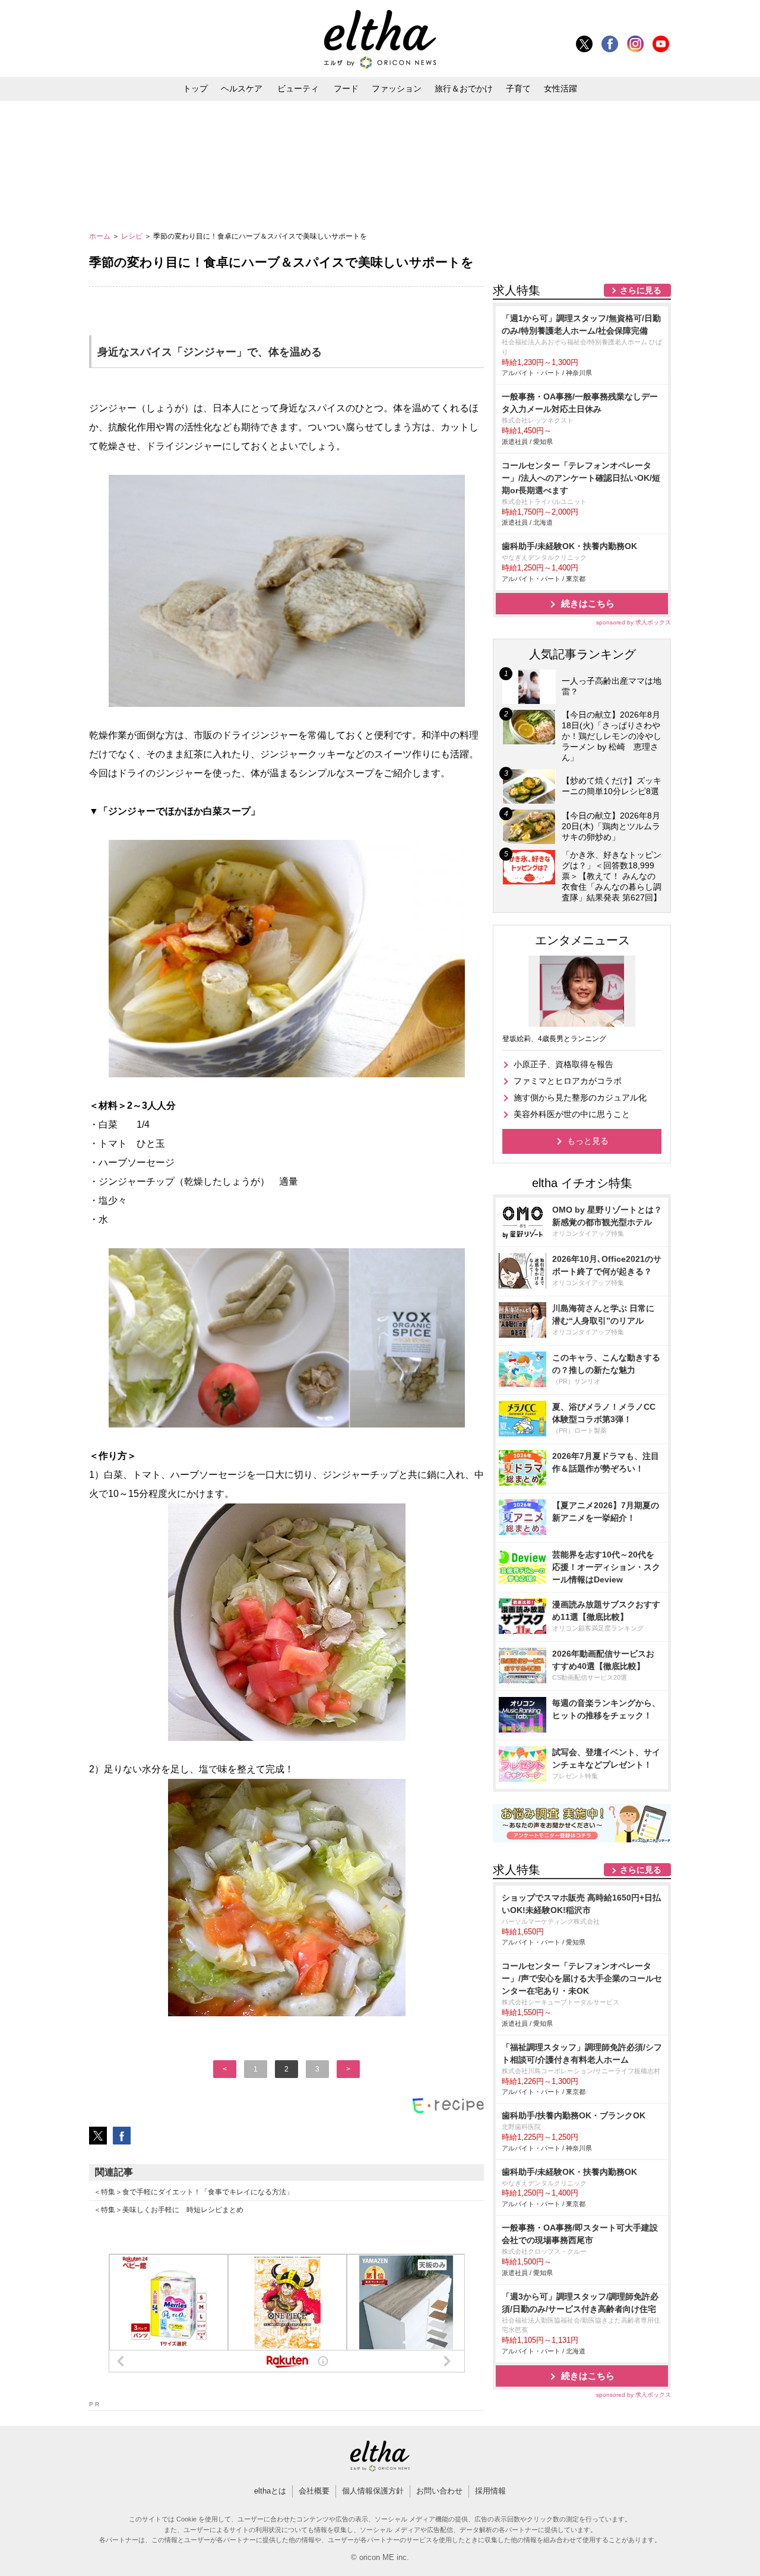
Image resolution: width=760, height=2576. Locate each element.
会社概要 (314, 2491)
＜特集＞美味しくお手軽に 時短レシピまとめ (169, 2210)
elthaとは (270, 2491)
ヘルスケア (242, 88)
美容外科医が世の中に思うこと (572, 1114)
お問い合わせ (439, 2491)
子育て (518, 88)
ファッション (397, 88)
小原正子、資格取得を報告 (563, 1064)
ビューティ (298, 88)
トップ (195, 88)
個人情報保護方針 (373, 2491)
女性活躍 (560, 88)
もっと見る (588, 1141)
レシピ (133, 236)
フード (346, 88)
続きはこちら (588, 603)
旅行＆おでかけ (464, 88)
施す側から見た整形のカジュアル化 (580, 1097)
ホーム (101, 236)
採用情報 (490, 2491)
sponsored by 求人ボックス (634, 622)
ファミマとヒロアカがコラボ (568, 1081)
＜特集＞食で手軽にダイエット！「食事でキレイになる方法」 (194, 2192)
